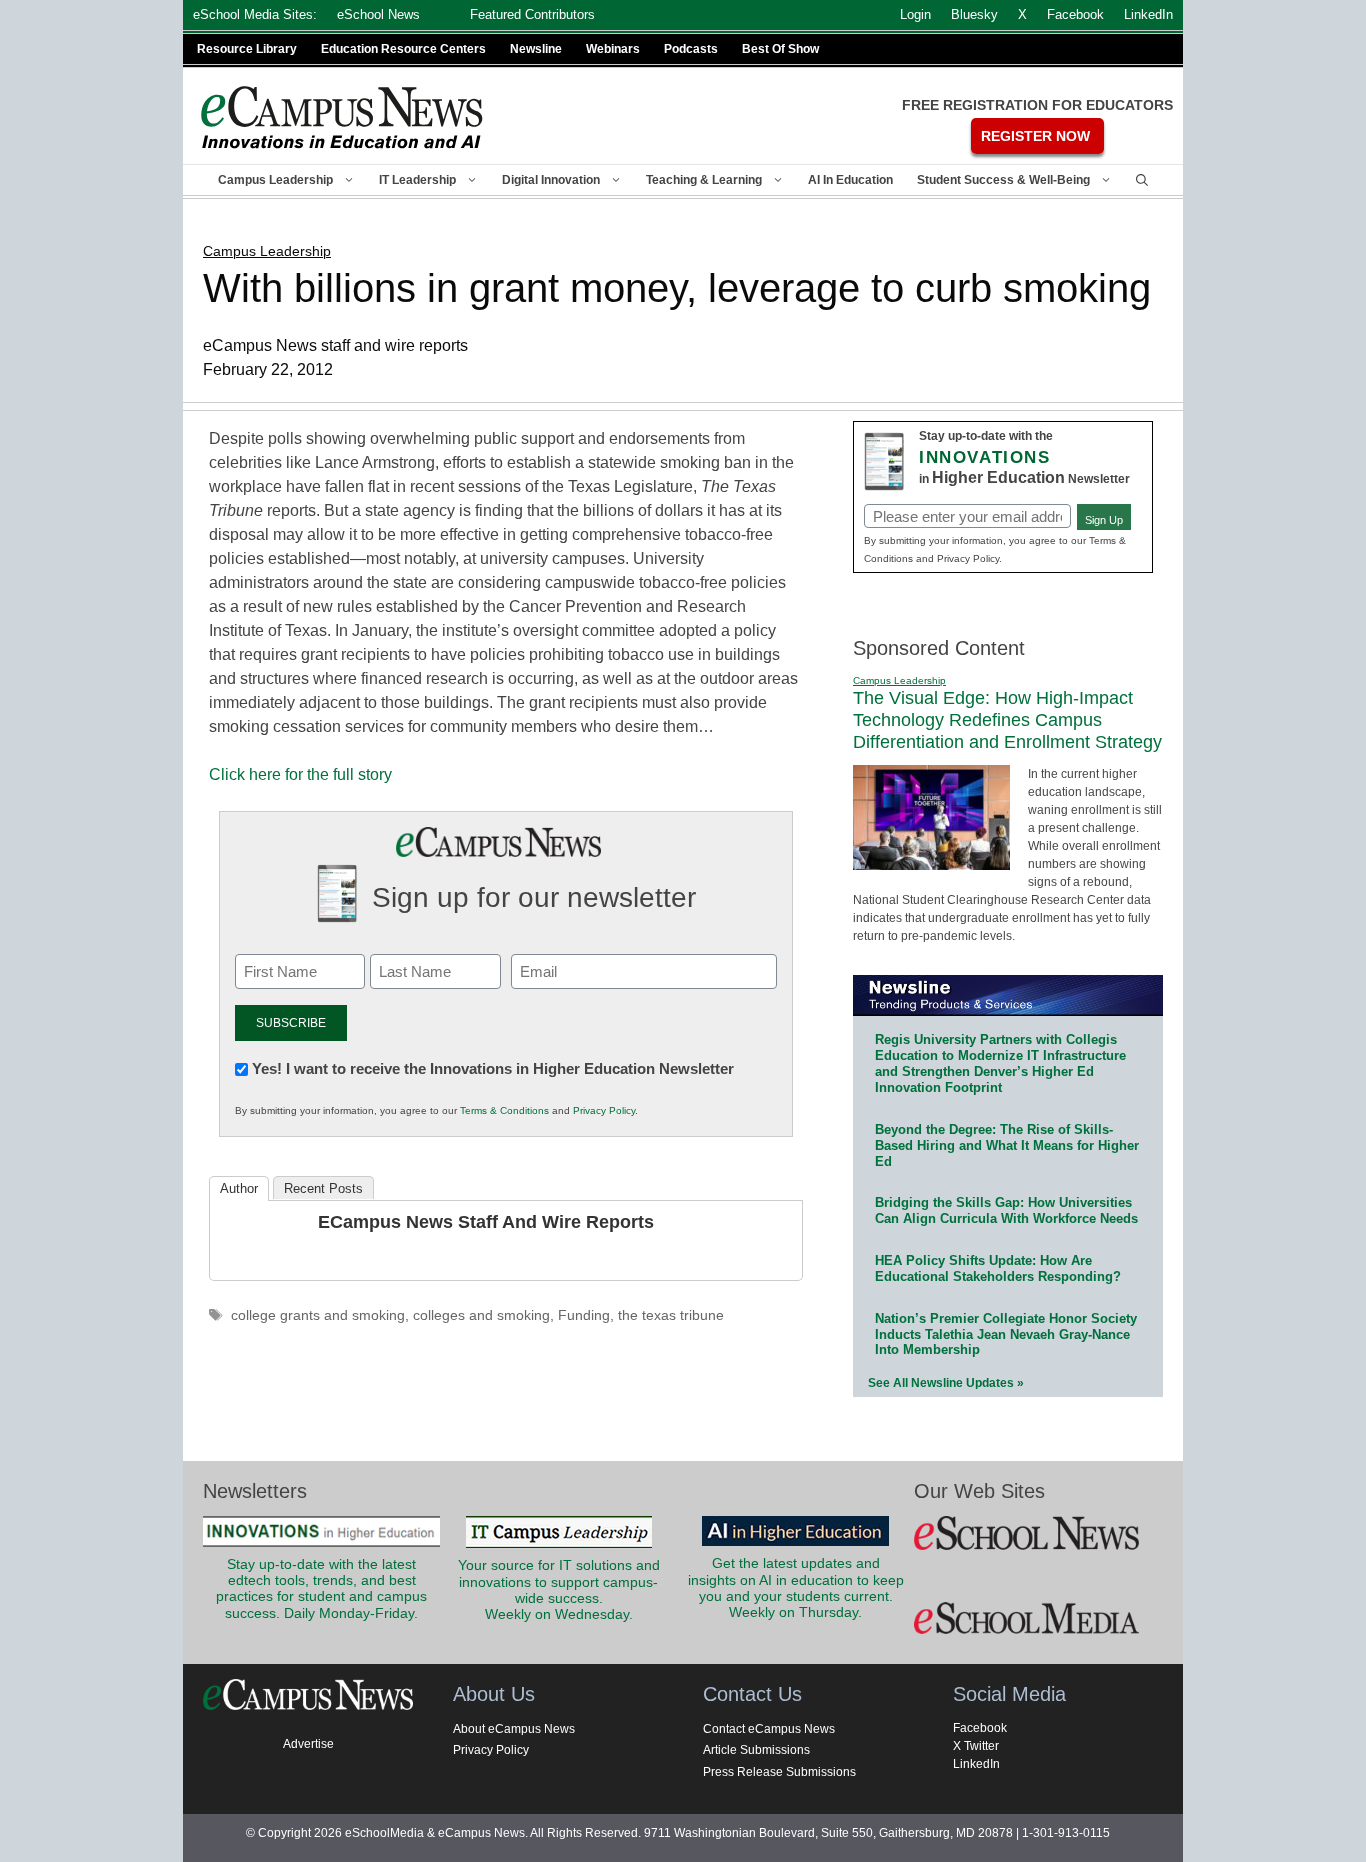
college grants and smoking (318, 1315)
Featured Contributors (532, 14)
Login (915, 14)
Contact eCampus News (769, 1729)
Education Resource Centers (403, 49)
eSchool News (378, 14)
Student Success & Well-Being (1003, 180)
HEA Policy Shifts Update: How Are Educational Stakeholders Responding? (998, 1268)
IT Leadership (417, 180)
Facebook (980, 1728)
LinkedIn (976, 1764)
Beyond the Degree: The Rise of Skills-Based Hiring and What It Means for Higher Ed (1007, 1145)
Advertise (308, 1744)
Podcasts (691, 49)
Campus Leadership (275, 180)
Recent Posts (323, 1188)
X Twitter (976, 1746)
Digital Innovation (551, 180)
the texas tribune (671, 1315)
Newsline (536, 49)
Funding (584, 1315)
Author (239, 1188)
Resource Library (247, 49)
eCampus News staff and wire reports (486, 1222)
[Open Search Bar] (1142, 180)
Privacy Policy (604, 1110)
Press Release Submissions (779, 1772)
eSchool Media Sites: (255, 14)
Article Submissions (756, 1750)
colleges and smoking (481, 1315)
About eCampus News (514, 1729)
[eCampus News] (343, 117)
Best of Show (780, 49)
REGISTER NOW (1035, 136)
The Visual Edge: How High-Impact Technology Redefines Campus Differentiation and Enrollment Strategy (1007, 719)
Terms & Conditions (504, 1110)
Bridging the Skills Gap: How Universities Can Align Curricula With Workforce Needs (1006, 1210)
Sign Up (1104, 520)
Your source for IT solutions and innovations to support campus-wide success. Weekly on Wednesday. (559, 1590)
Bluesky (974, 14)
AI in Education (850, 180)
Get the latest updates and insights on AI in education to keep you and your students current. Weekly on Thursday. (796, 1588)
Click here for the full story (300, 774)
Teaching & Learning (704, 180)
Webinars (613, 49)
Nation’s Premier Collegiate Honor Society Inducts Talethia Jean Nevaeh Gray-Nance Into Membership (1006, 1334)
